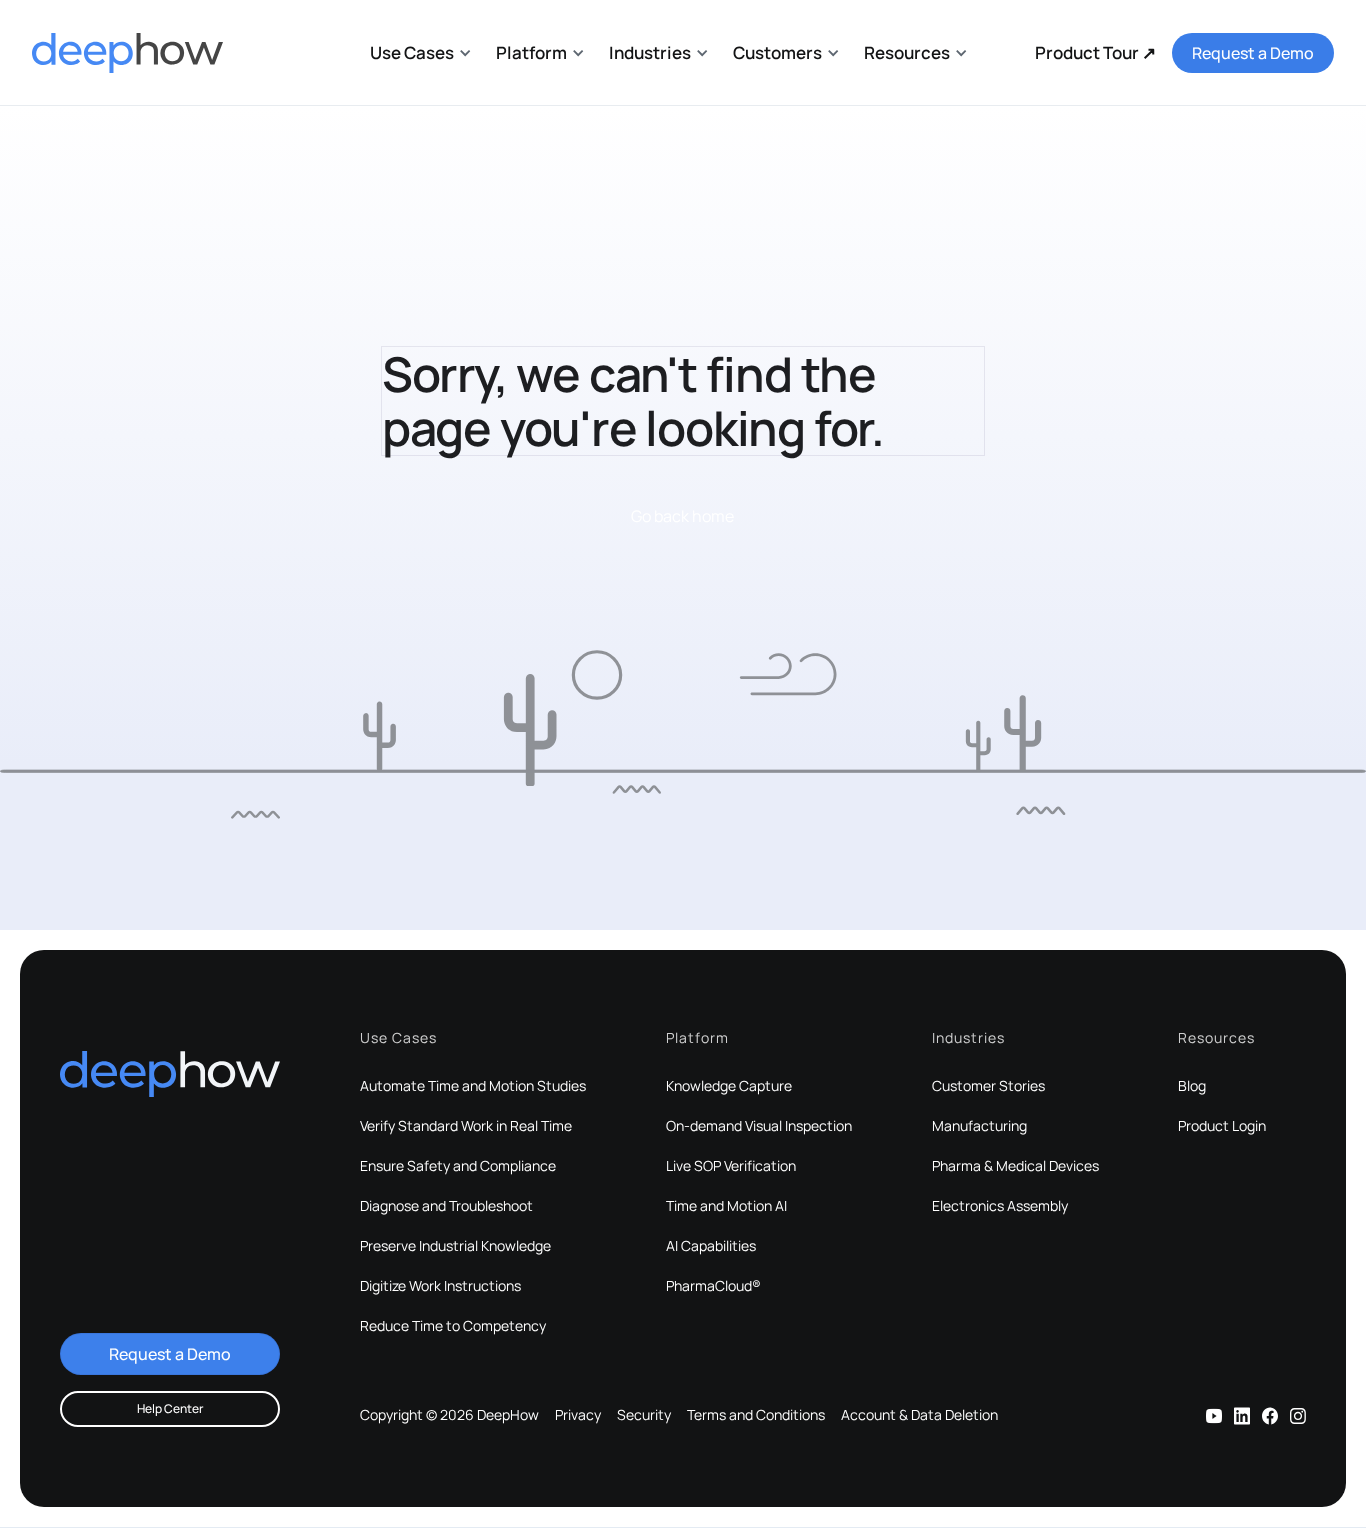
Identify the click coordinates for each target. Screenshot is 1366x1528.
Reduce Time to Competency (453, 1326)
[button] (421, 52)
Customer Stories (988, 1086)
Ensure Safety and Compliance (458, 1166)
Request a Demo (1253, 53)
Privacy (578, 1415)
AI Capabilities (711, 1246)
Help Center (170, 1408)
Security (644, 1415)
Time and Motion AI (726, 1206)
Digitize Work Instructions (440, 1286)
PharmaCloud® (713, 1286)
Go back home (682, 516)
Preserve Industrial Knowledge (455, 1246)
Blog (1192, 1086)
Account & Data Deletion (919, 1415)
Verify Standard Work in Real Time (466, 1126)
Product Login (1222, 1126)
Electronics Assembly (1000, 1206)
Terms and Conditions (756, 1415)
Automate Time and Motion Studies (473, 1086)
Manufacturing (979, 1126)
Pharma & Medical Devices (1015, 1166)
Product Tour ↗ (1095, 52)
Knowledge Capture (729, 1086)
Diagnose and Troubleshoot (446, 1206)
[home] (127, 53)
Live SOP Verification (731, 1166)
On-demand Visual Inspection (759, 1126)
